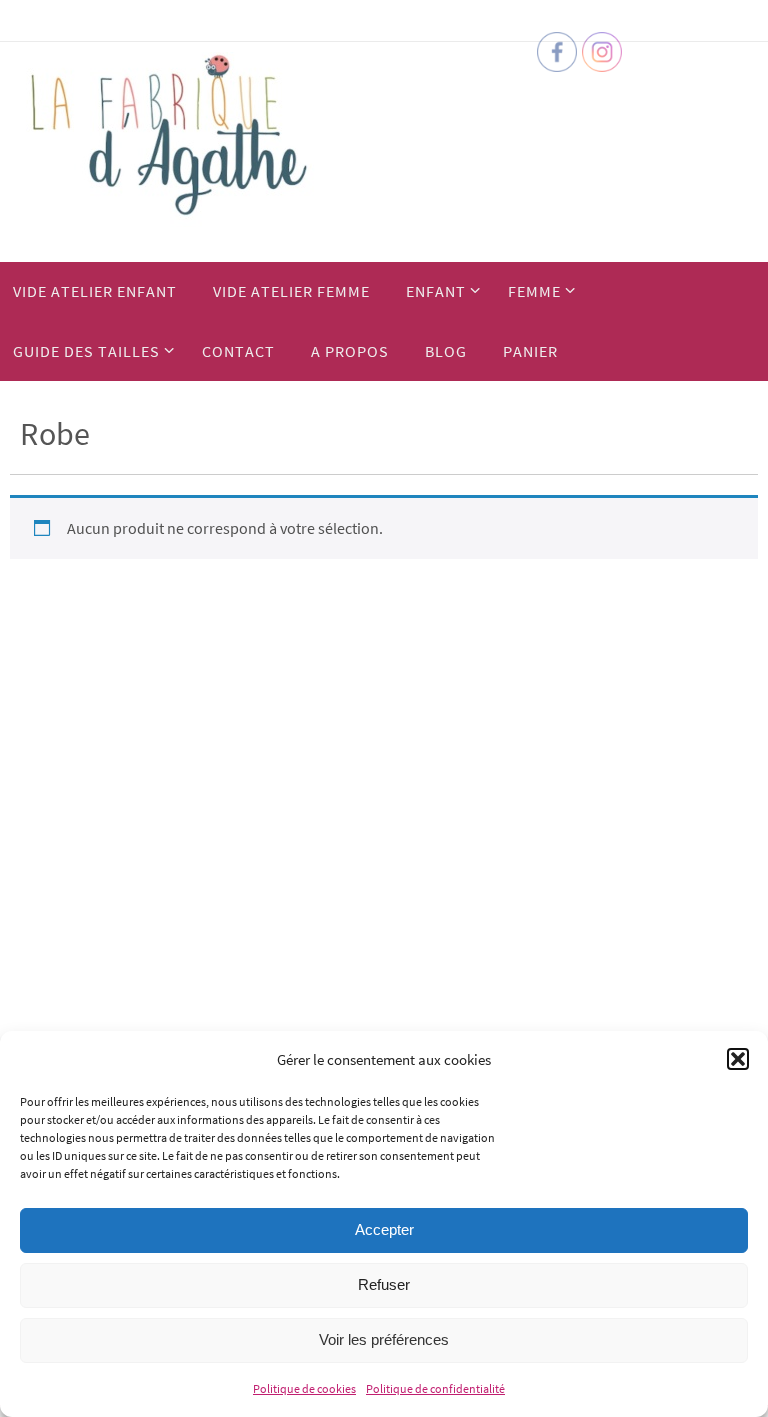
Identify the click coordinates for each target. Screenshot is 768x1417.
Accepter (384, 1229)
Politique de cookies (304, 1388)
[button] (738, 1059)
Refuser (384, 1284)
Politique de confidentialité (435, 1388)
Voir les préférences (384, 1339)
